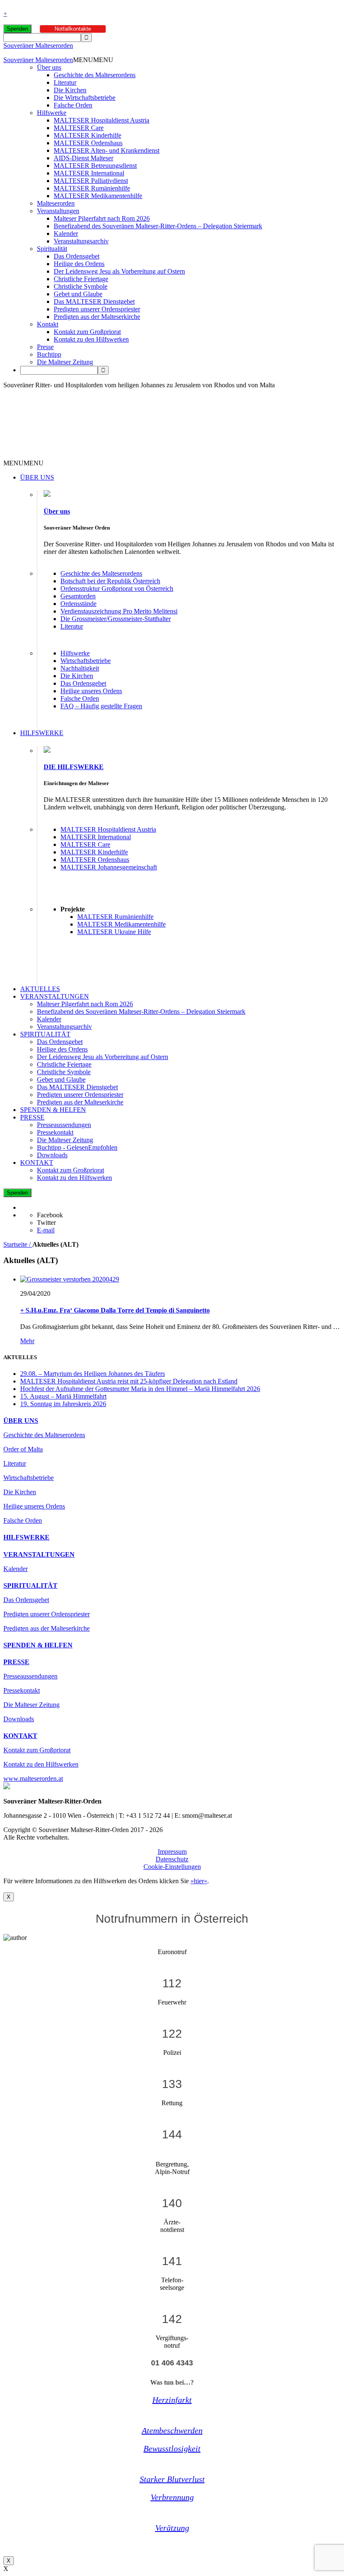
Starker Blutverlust (172, 2479)
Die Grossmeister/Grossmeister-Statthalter (116, 619)
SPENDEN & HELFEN (53, 1110)
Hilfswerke (52, 113)
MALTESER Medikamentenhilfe (98, 196)
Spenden (17, 29)
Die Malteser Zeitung (65, 362)
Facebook (50, 1215)
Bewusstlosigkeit (172, 2448)
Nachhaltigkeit (80, 668)
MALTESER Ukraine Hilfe (114, 932)
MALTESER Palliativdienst (91, 181)
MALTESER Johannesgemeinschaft (109, 867)
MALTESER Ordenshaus (88, 143)
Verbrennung (172, 2497)
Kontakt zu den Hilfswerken (91, 339)
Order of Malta (23, 1449)
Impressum (172, 1852)
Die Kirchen (70, 90)
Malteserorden (56, 203)
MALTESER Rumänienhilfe (92, 188)
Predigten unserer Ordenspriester (97, 309)
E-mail (46, 1230)
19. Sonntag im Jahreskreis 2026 (63, 1404)
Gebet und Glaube (78, 294)
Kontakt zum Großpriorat (87, 332)
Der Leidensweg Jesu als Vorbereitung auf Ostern (119, 271)
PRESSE (32, 1117)
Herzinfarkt (172, 2400)
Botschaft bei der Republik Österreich (110, 581)
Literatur (65, 82)
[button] (93, 60)
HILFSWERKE (42, 733)
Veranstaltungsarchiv (81, 241)
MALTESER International (89, 173)
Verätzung (172, 2528)
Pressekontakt (55, 1132)
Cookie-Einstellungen (172, 1867)
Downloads (52, 1155)
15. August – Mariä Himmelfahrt (63, 1396)
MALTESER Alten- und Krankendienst (107, 150)
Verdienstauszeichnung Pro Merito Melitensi (119, 611)
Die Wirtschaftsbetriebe (85, 98)
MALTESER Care (79, 128)
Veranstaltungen (58, 211)
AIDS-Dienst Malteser (83, 158)
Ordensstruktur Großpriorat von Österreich (117, 589)
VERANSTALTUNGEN (55, 996)
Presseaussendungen (64, 1125)
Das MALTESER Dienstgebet (94, 301)
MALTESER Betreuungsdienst (95, 166)
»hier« (199, 1881)
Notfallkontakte (73, 29)
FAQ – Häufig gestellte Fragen (101, 706)
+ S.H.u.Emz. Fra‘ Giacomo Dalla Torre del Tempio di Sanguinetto (115, 1310)
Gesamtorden (78, 596)
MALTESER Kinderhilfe (87, 135)
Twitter (46, 1223)
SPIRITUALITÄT (45, 1034)
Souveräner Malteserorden (38, 46)
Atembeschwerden (172, 2430)
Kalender (66, 234)
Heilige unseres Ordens (91, 691)
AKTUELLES (40, 989)
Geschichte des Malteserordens (95, 75)
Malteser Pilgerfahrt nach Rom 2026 (102, 218)
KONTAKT (37, 1163)
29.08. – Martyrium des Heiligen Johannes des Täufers (93, 1374)
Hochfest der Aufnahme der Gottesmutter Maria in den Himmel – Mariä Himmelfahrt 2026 (140, 1389)
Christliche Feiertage (81, 279)
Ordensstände (78, 604)
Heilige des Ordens (79, 264)
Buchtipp (49, 354)
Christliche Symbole (81, 286)
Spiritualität (52, 249)
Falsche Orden (73, 105)
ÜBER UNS (37, 477)
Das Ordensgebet (77, 256)
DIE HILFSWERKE (74, 767)
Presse (45, 347)
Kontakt (48, 324)
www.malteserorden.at (33, 1779)
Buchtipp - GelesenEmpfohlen (77, 1147)
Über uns (49, 67)
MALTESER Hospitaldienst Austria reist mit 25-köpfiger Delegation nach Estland (129, 1381)
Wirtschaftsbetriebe (86, 661)
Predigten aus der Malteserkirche (97, 317)
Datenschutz (172, 1859)
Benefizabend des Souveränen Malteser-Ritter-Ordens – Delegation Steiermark (158, 226)
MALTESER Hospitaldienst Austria (102, 120)
